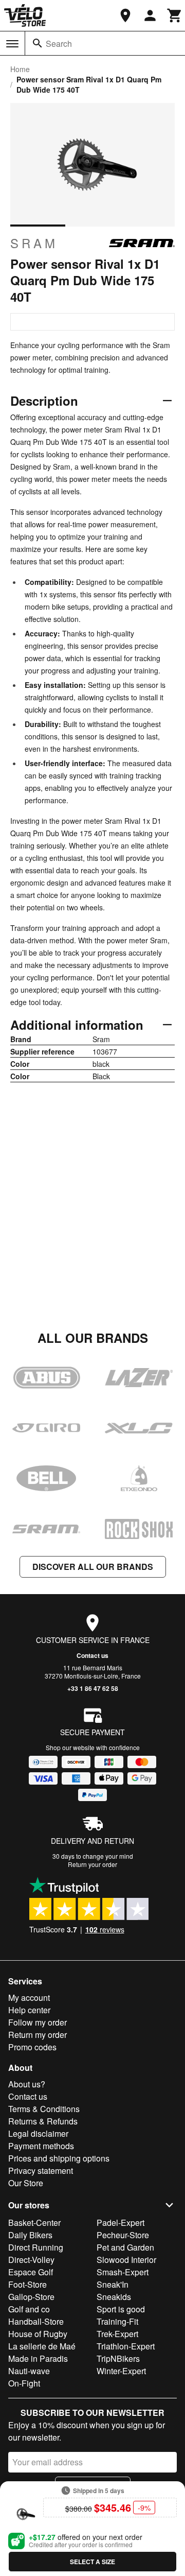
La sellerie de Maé (42, 2346)
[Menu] (12, 44)
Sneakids (114, 2297)
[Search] (38, 43)
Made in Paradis (38, 2358)
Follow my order (38, 2022)
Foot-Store (27, 2284)
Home (20, 69)
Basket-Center (34, 2223)
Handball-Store (36, 2321)
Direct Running (36, 2247)
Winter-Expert (121, 2371)
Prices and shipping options (59, 2158)
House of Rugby (38, 2334)
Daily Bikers (30, 2235)
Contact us (92, 1655)
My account (29, 1998)
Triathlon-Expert (126, 2346)
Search (59, 44)
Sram (34, 243)
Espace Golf (31, 2272)
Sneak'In (113, 2284)
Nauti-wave (29, 2371)
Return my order (38, 2035)
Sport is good (121, 2309)
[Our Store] (125, 15)
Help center (29, 2010)
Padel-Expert (121, 2223)
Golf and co (29, 2309)
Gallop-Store (31, 2297)
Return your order (92, 1864)
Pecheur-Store (123, 2235)
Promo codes (32, 2047)
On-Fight (24, 2383)
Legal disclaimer (38, 2133)
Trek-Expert (117, 2334)
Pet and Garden (125, 2247)
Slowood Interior (126, 2260)
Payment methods (41, 2146)
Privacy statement (41, 2171)
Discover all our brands (93, 1567)
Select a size (92, 2562)
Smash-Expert (123, 2272)
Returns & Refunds (43, 2121)
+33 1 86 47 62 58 (93, 1688)
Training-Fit (117, 2321)
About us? (27, 2084)
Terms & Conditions (44, 2109)
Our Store (26, 2183)
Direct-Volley (31, 2260)
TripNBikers (118, 2358)
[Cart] (175, 15)
